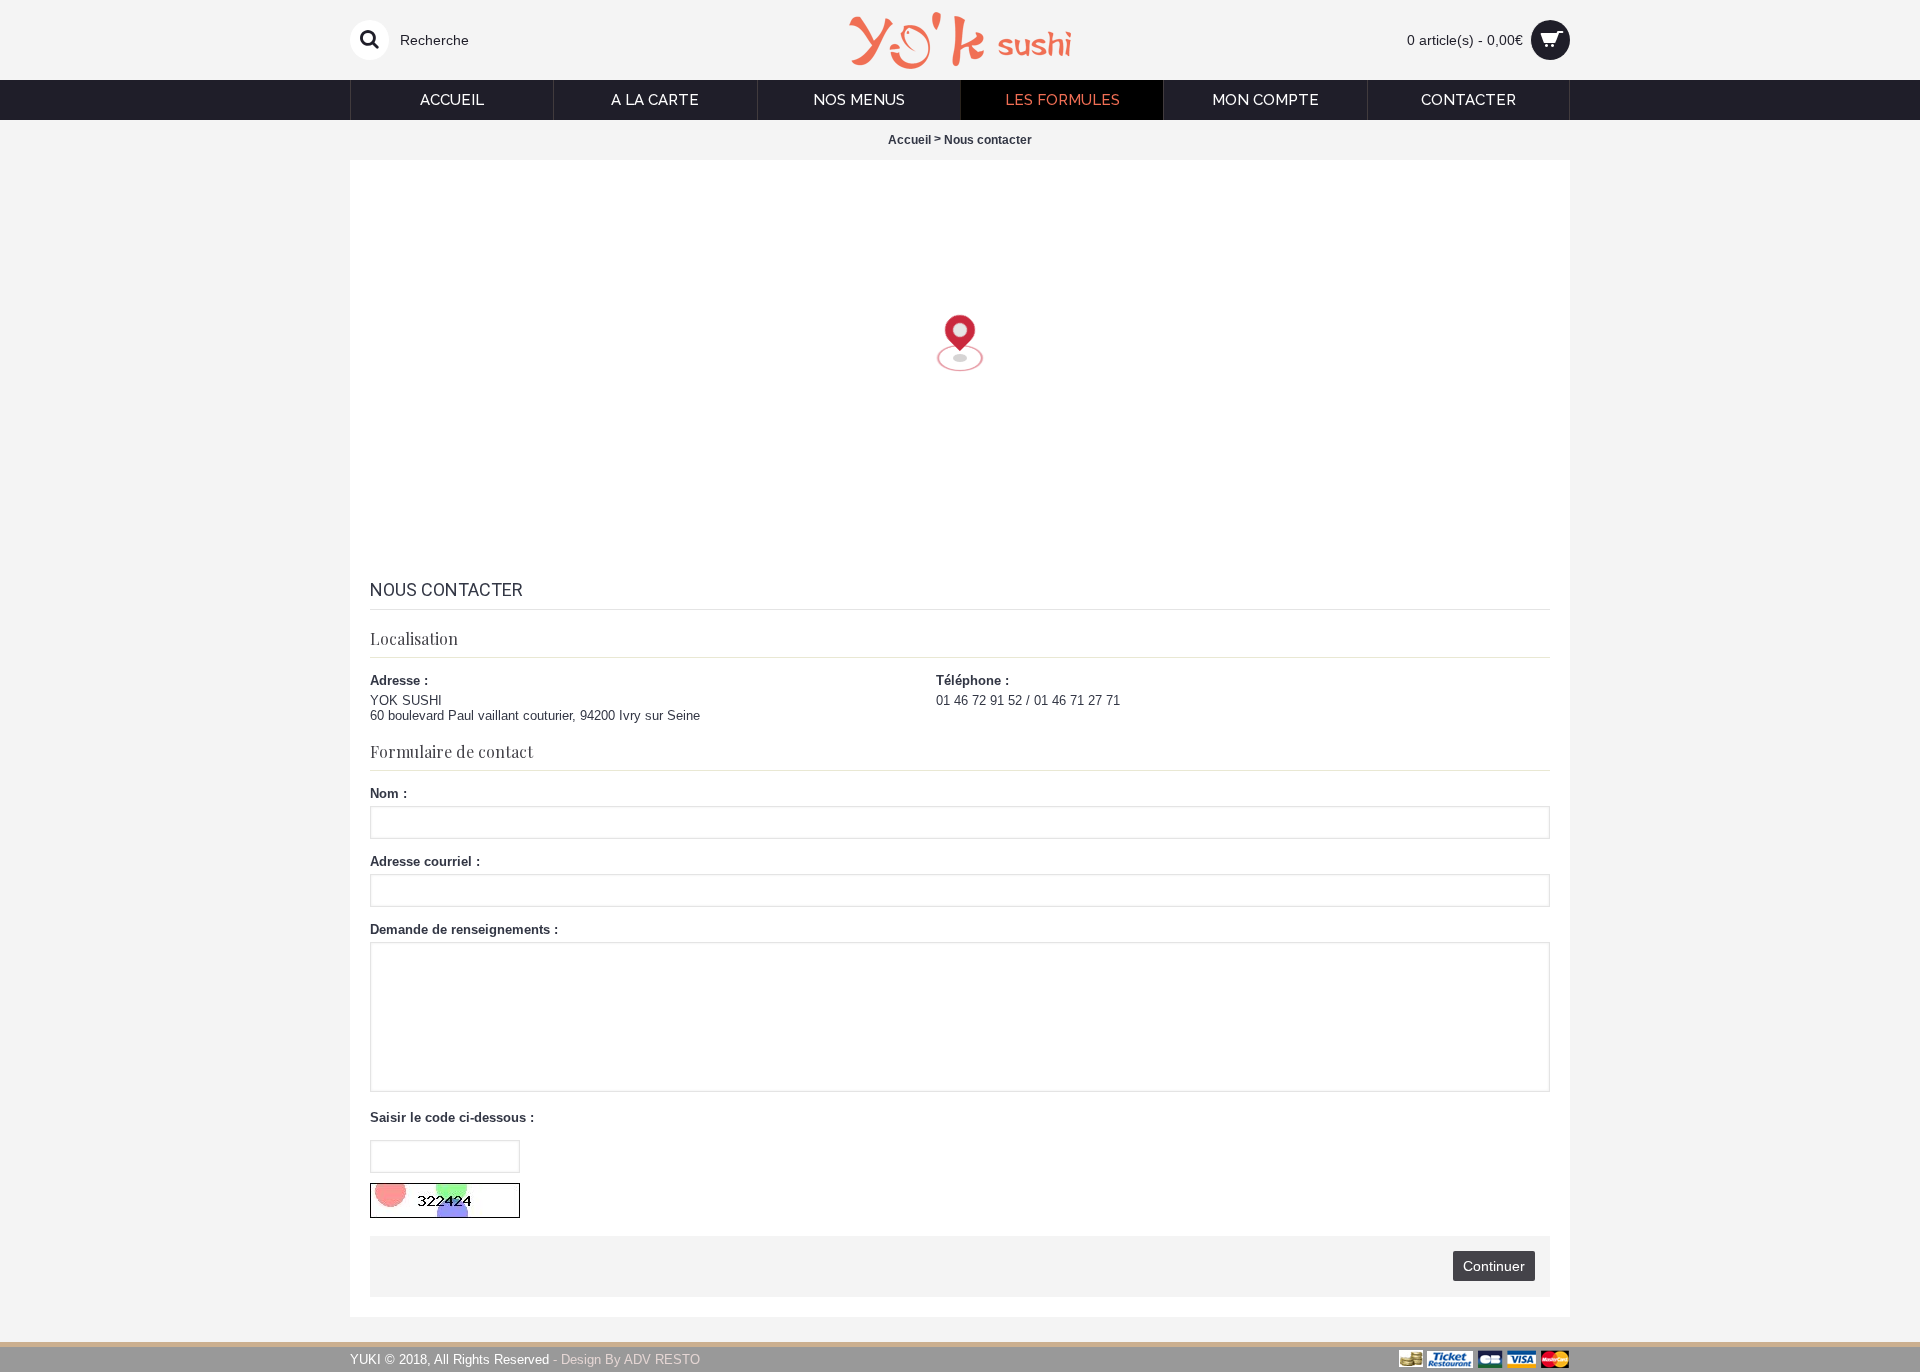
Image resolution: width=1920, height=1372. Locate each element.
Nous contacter (988, 140)
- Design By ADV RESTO (624, 1359)
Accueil (909, 140)
